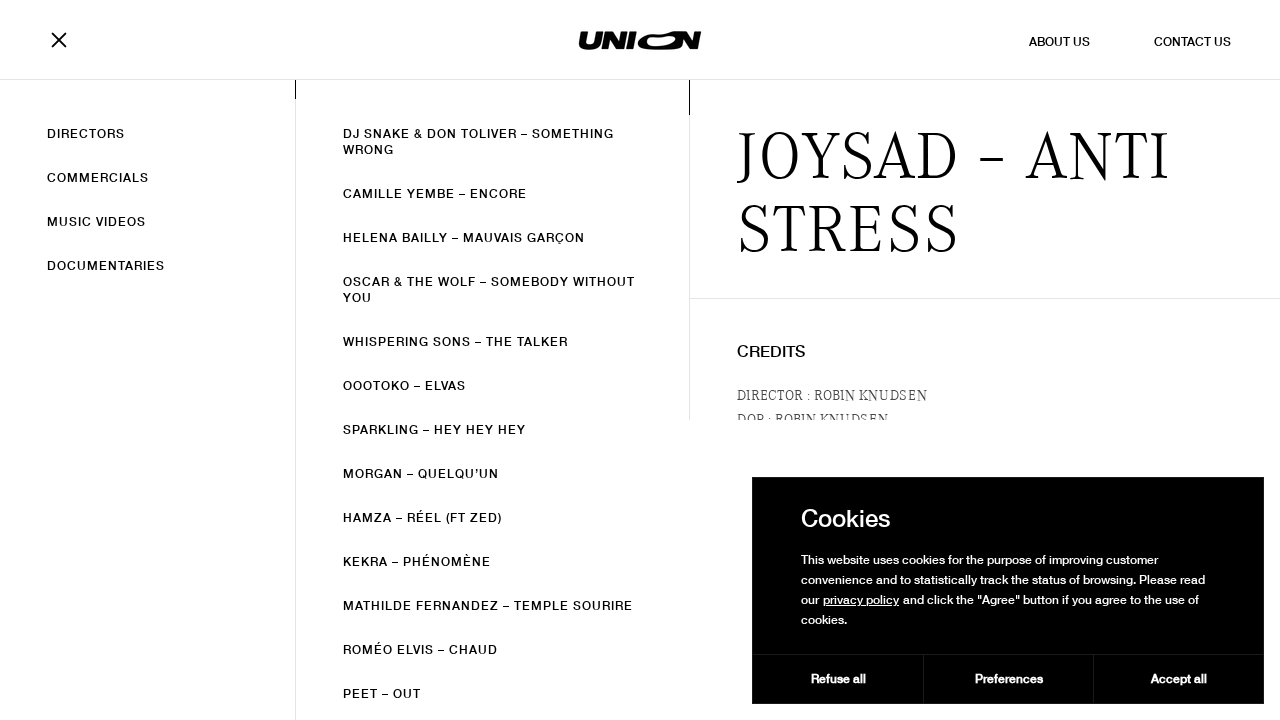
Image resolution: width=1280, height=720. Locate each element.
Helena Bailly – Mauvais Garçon (464, 237)
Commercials (98, 177)
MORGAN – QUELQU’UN (421, 473)
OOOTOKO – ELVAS (404, 385)
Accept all (1179, 678)
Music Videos (96, 221)
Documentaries (106, 265)
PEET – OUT (382, 693)
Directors (86, 133)
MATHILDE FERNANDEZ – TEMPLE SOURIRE (488, 605)
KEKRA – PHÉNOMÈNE (417, 561)
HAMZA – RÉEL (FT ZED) (422, 517)
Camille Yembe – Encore (435, 193)
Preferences (1009, 678)
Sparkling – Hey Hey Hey (434, 429)
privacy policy (861, 599)
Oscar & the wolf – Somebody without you (489, 289)
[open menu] (65, 40)
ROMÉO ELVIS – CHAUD (420, 649)
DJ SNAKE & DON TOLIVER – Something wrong (478, 141)
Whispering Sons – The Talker (455, 341)
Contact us (1192, 41)
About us (1059, 41)
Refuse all (838, 678)
